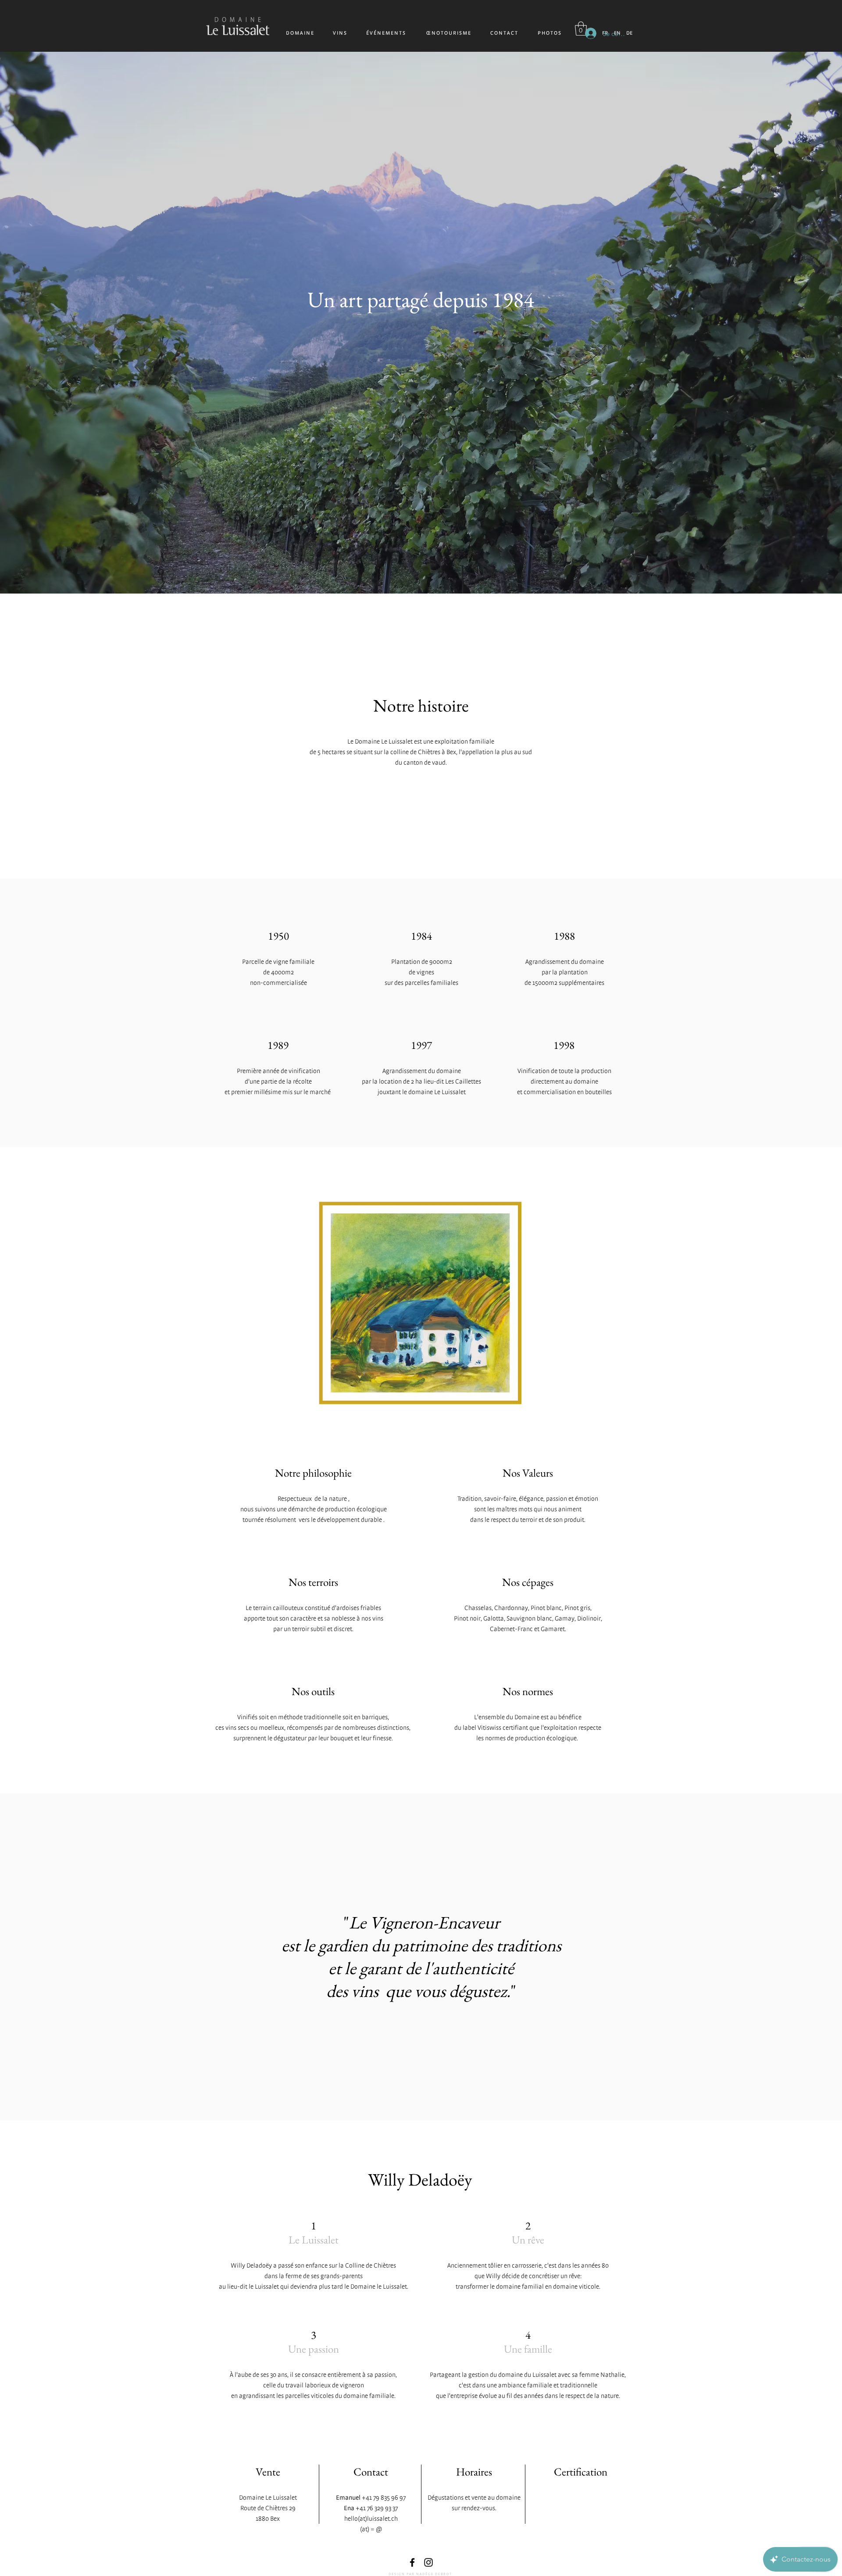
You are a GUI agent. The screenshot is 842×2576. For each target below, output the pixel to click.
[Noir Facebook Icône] (412, 2562)
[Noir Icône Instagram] (428, 2562)
